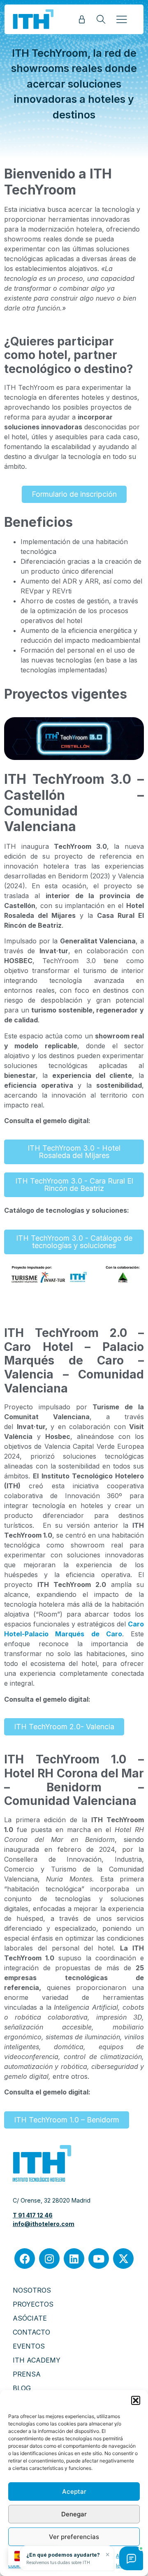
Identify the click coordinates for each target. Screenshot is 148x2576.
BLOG (22, 2388)
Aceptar (74, 2491)
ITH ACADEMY (37, 2360)
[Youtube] (99, 2259)
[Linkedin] (74, 2259)
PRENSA (27, 2374)
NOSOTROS (32, 2290)
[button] (136, 2400)
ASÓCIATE (30, 2318)
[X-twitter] (123, 2259)
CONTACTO (31, 2332)
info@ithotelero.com (44, 2224)
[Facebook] (25, 2259)
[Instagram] (49, 2259)
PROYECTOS (33, 2304)
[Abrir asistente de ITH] (131, 2558)
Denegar (74, 2514)
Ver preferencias (74, 2537)
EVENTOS (29, 2346)
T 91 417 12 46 (33, 2215)
